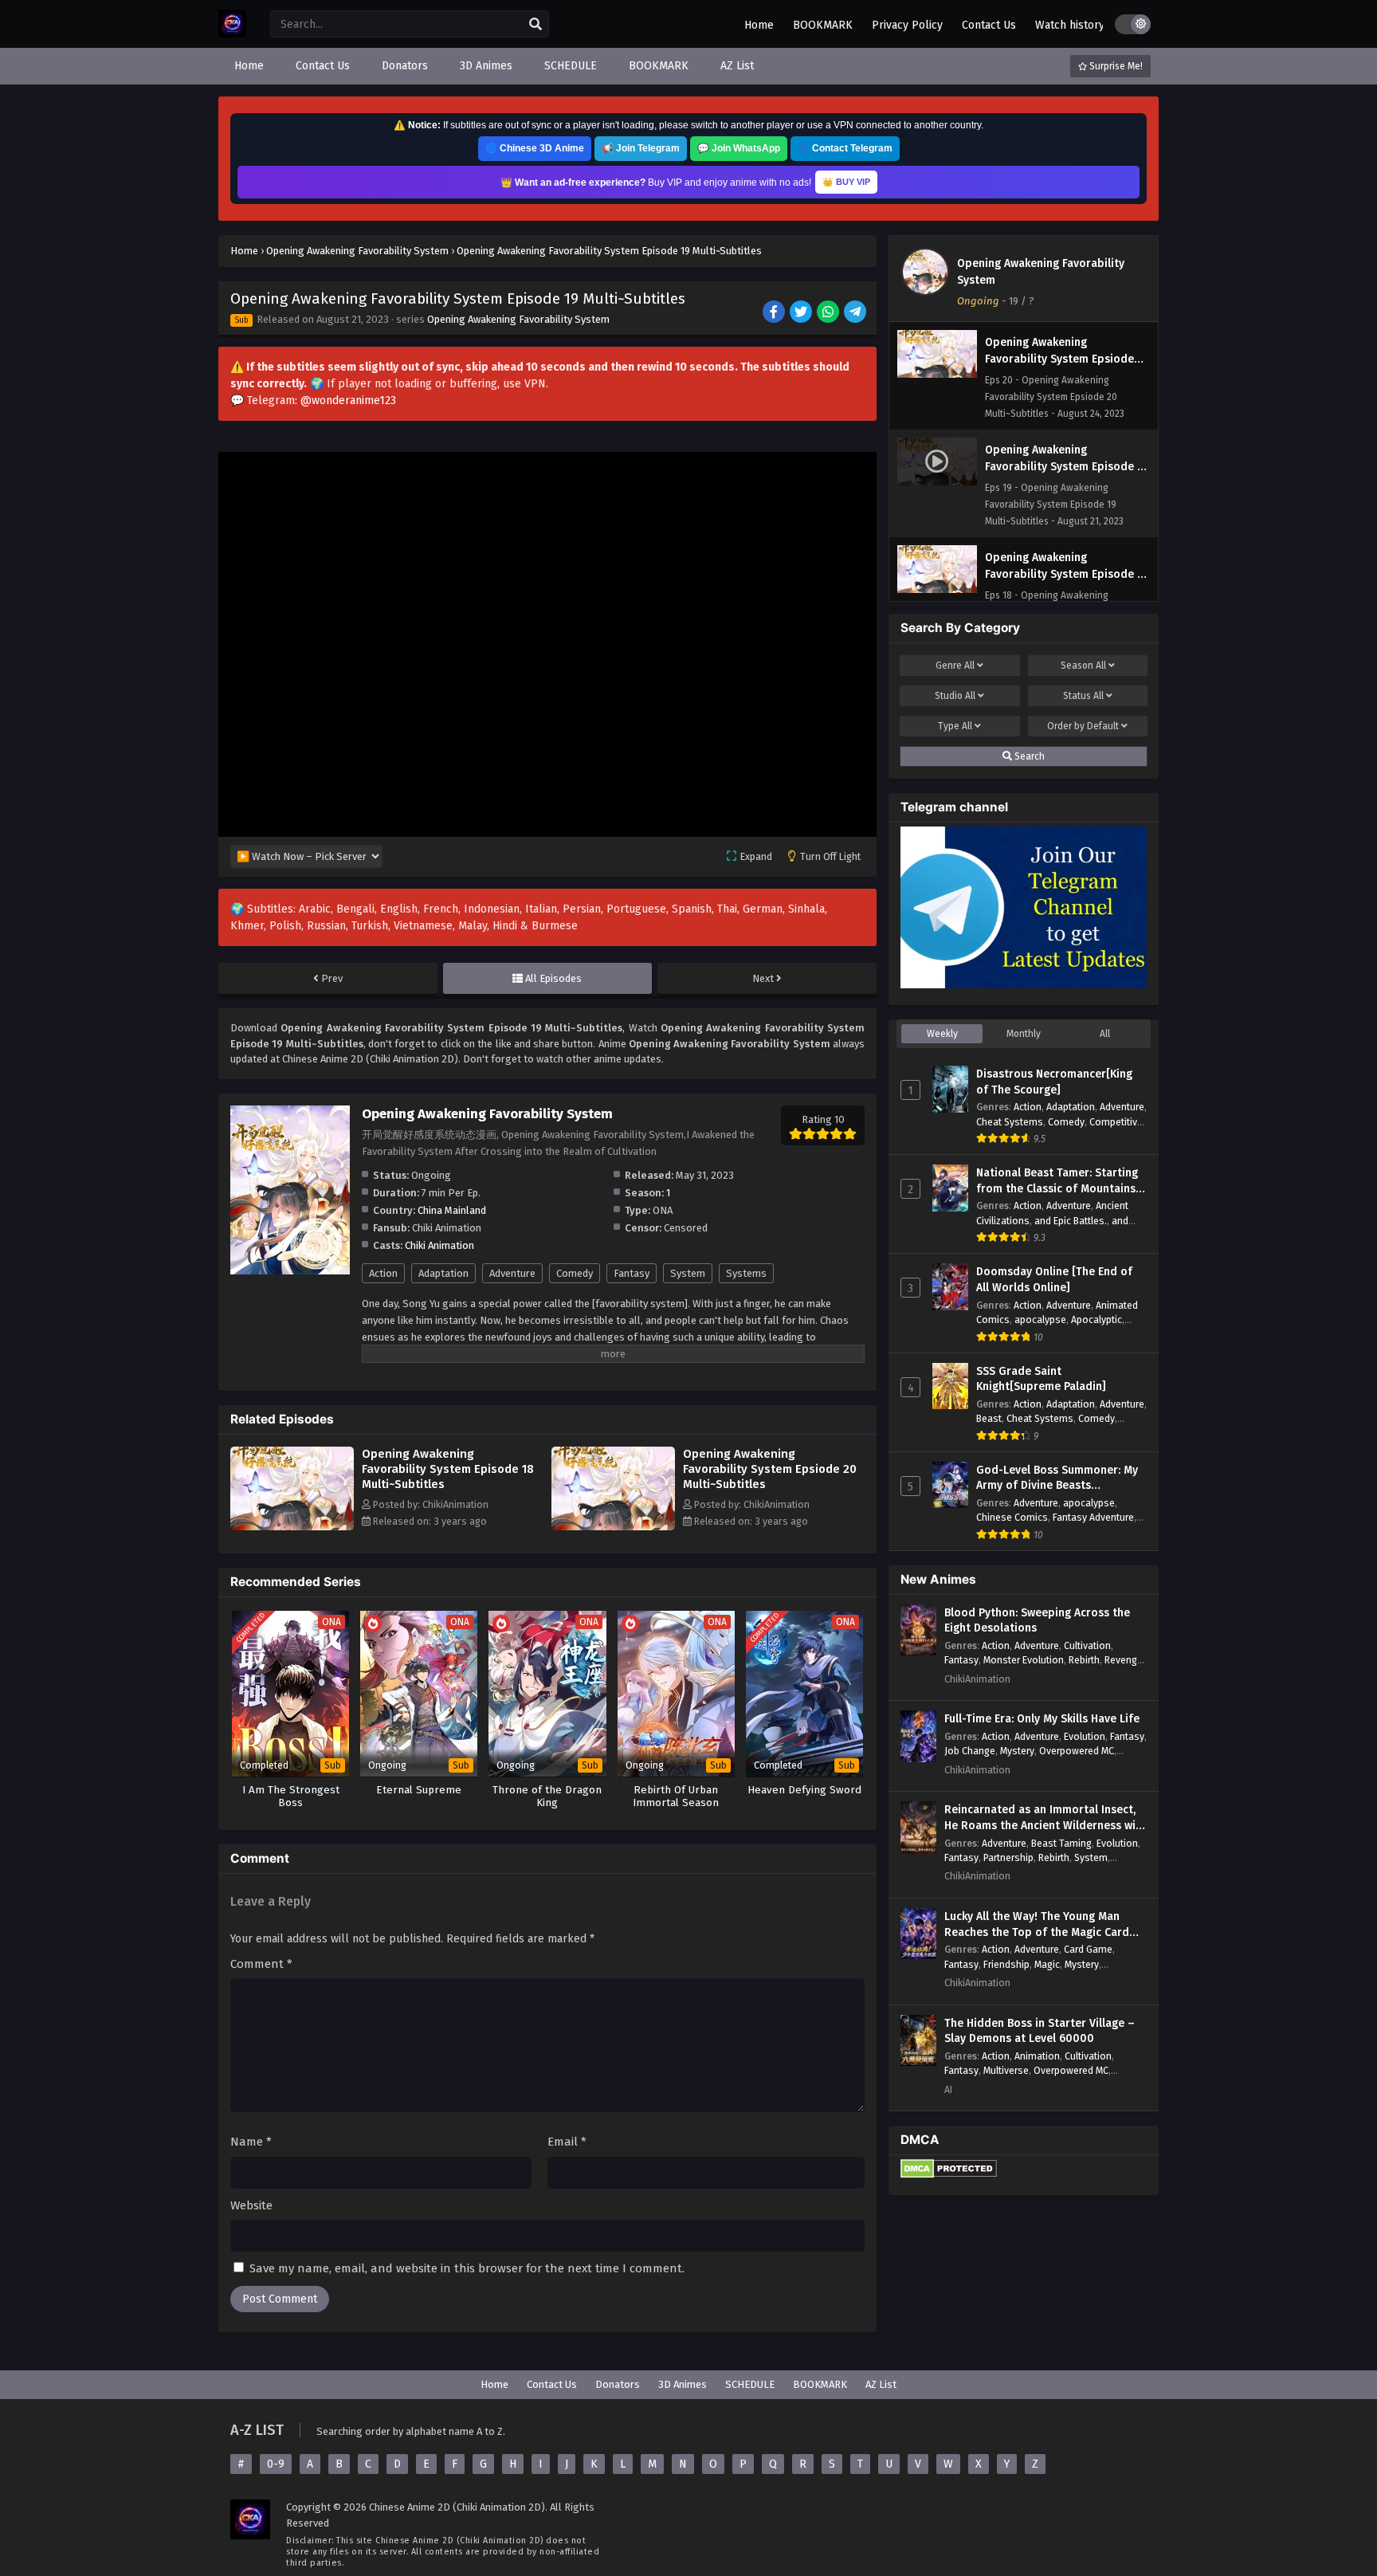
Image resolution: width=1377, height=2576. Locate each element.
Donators (618, 2384)
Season (1083, 666)
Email (567, 2142)
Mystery (1017, 1751)
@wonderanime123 (348, 401)
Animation (1037, 2056)
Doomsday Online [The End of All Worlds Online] (1054, 1280)
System (688, 1273)
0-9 (276, 2464)
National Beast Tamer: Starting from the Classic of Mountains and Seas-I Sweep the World (1057, 1181)
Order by (1083, 726)
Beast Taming (1061, 1843)
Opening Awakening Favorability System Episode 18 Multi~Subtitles (448, 1469)
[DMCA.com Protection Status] (949, 2175)
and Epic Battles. (1071, 1221)
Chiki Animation (439, 1245)
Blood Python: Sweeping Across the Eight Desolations (1037, 1621)
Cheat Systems (1010, 1122)
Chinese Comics (1012, 1517)
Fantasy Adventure (1093, 1517)
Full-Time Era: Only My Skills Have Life (1042, 1719)
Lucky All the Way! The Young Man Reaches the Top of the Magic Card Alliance (1037, 1925)
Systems (746, 1273)
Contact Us (989, 25)
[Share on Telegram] (856, 313)
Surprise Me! (1115, 66)
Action (383, 1273)
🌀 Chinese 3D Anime (535, 148)
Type (955, 726)
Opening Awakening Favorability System (518, 319)
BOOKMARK (823, 25)
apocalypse (1040, 1319)
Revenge (1124, 1660)
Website (251, 2205)
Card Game (1088, 1949)
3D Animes (683, 2384)
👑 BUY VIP (846, 182)
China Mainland (452, 1210)
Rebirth (1084, 1660)
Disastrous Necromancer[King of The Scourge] (1054, 1082)
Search (1028, 756)
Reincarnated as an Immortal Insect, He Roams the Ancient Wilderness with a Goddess (1045, 1818)
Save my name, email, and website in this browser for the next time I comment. (467, 2268)
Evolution (1085, 1736)
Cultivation (1087, 1645)
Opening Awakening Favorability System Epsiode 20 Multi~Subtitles (770, 1469)
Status (1083, 696)
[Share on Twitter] (802, 313)
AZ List (881, 2384)
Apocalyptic (1096, 1319)
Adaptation (443, 1273)
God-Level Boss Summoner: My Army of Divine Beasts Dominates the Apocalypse (1057, 1478)
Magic (1047, 1964)
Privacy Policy (907, 25)
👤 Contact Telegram (845, 148)
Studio (955, 696)
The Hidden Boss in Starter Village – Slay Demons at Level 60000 (1040, 2031)
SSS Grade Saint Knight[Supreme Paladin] (1041, 1379)
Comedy (575, 1273)
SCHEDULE (750, 2384)
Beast (989, 1418)
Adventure (512, 1273)
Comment (261, 1964)
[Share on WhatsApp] (829, 313)
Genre (955, 666)
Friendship (1006, 1964)
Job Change (970, 1751)
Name (251, 2142)
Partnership (1008, 1857)
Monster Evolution (1024, 1660)
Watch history (1070, 25)
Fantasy (632, 1273)
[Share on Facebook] (775, 313)
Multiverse (1006, 2070)
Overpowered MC (1077, 1751)
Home (759, 25)
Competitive (1116, 1122)
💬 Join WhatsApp (739, 148)
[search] (535, 25)
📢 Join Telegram (641, 148)
